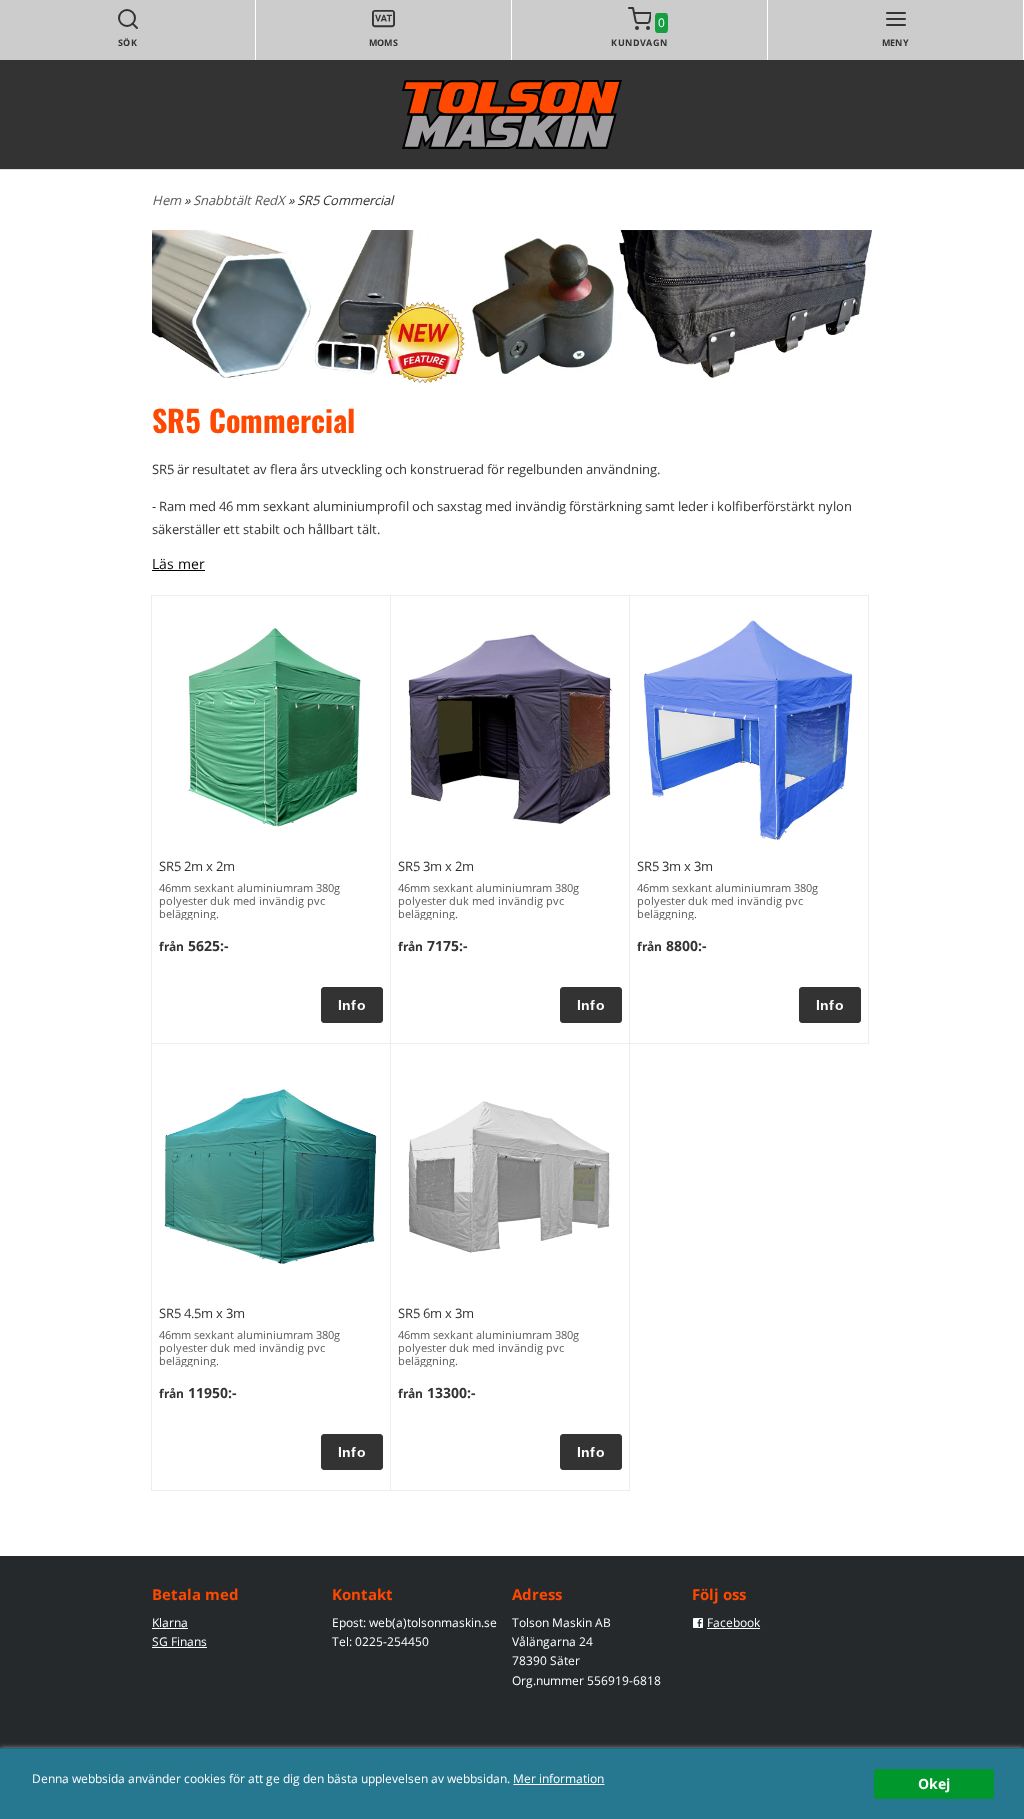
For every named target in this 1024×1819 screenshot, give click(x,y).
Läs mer (178, 563)
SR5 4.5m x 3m (202, 1313)
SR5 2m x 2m (197, 866)
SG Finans (179, 1641)
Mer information (558, 1778)
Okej (934, 1783)
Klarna (170, 1622)
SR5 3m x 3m (675, 866)
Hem (166, 200)
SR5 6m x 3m (436, 1313)
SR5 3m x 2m (436, 866)
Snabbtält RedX (240, 200)
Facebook (733, 1622)
